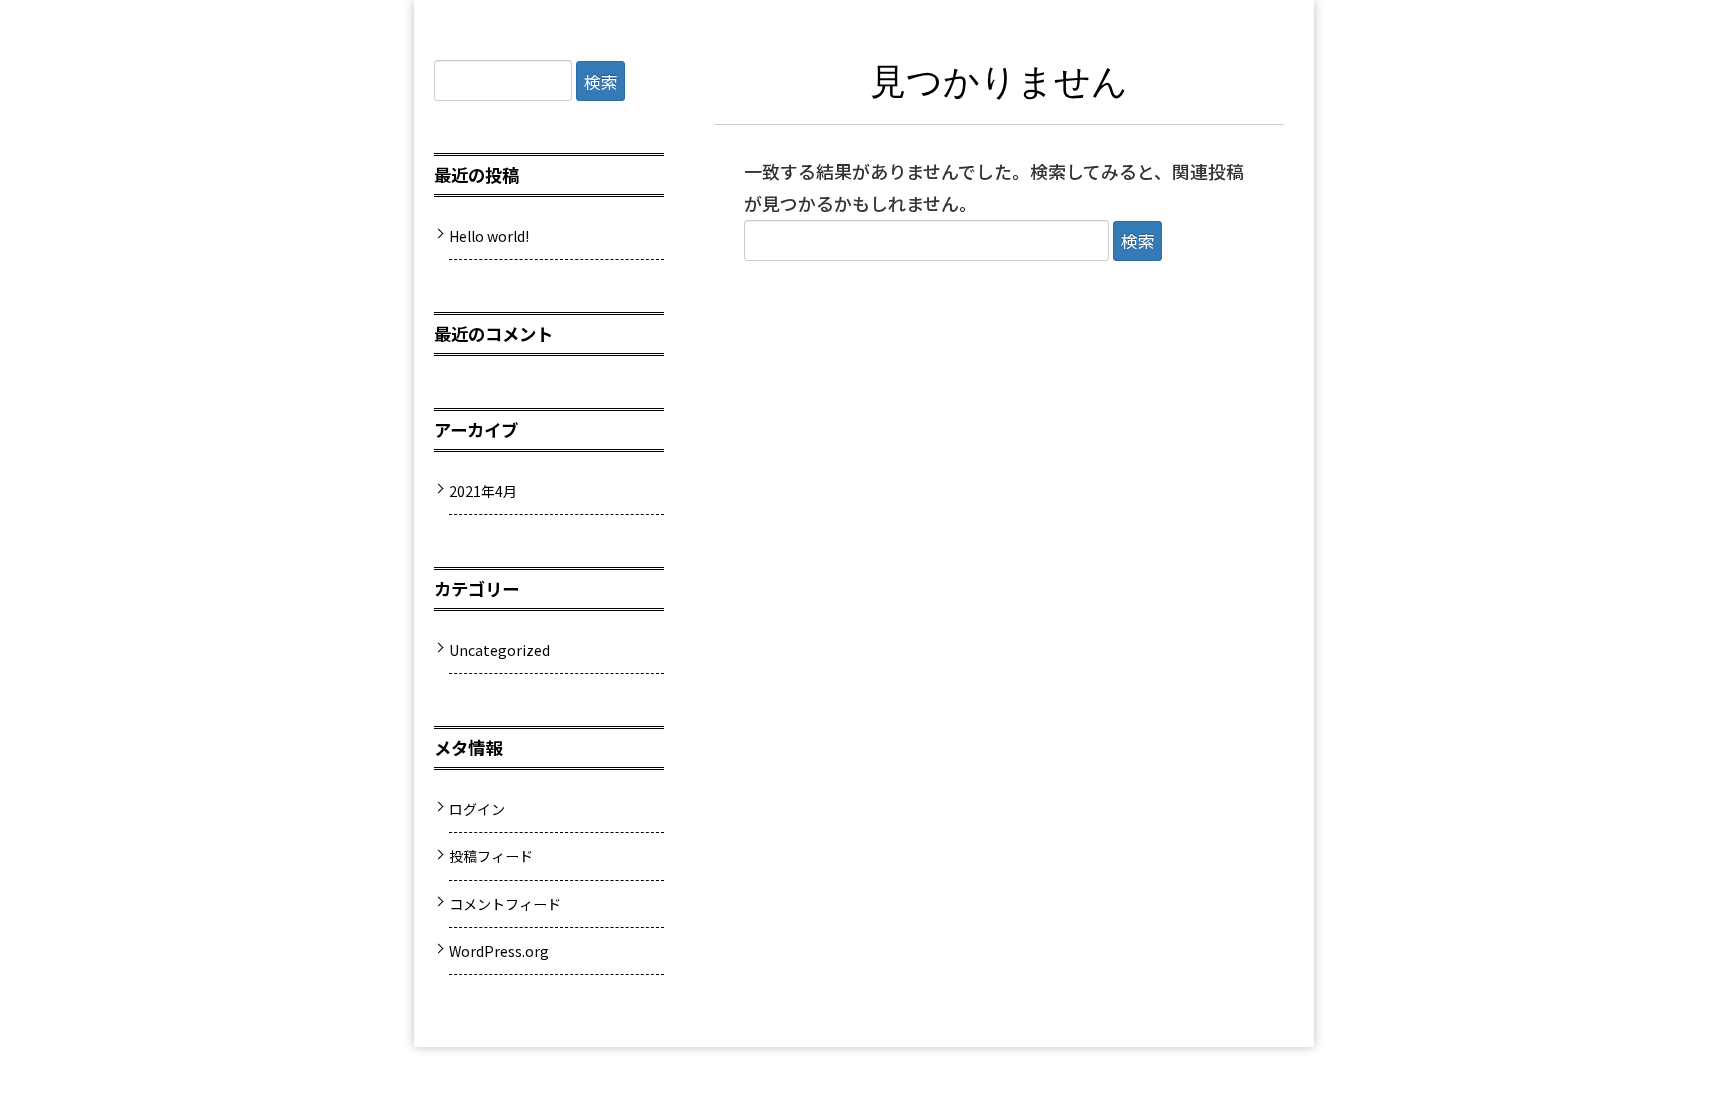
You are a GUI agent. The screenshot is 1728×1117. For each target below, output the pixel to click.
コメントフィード (505, 904)
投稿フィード (491, 856)
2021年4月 (483, 491)
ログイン (477, 809)
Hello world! (489, 236)
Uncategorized (499, 650)
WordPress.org (499, 951)
